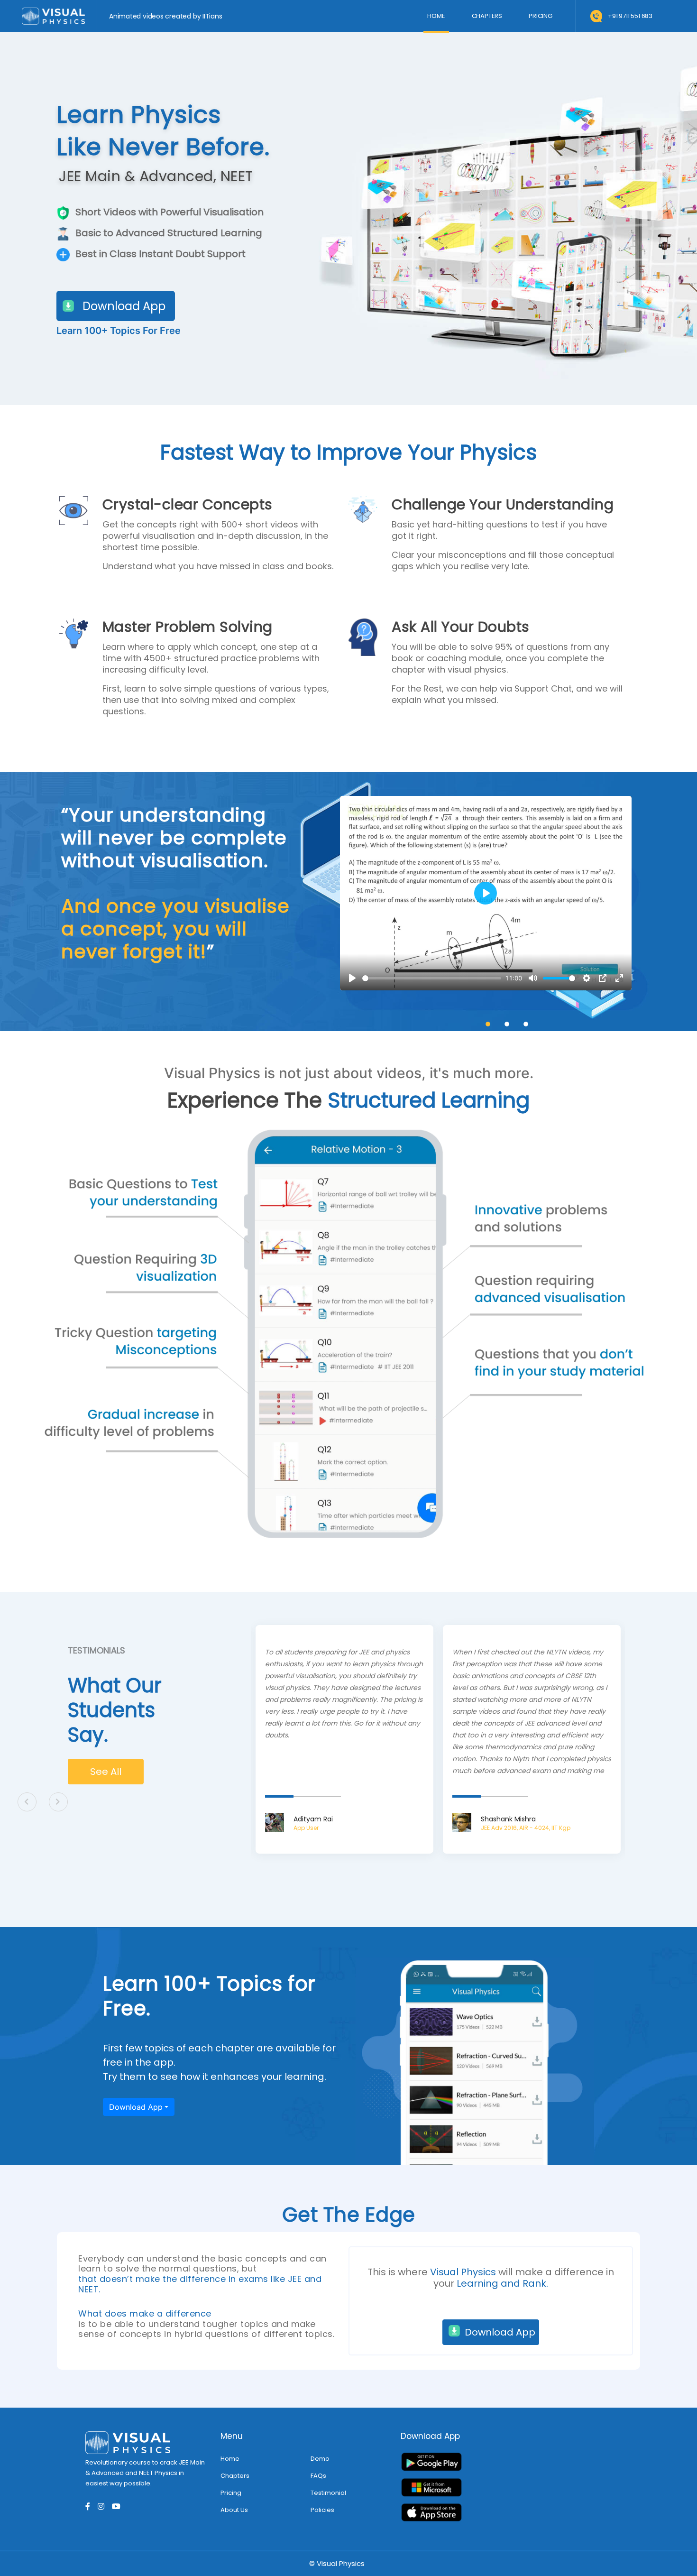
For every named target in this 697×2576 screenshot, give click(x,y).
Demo (320, 2459)
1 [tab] (488, 1024)
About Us (234, 2510)
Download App (124, 306)
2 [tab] (507, 1024)
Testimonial (328, 2493)
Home (438, 16)
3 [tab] (526, 1024)
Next (58, 1802)
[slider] (432, 978)
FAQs (318, 2476)
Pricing (541, 16)
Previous (27, 1802)
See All (106, 1772)
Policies (322, 2510)
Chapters (487, 16)
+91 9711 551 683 (630, 16)
